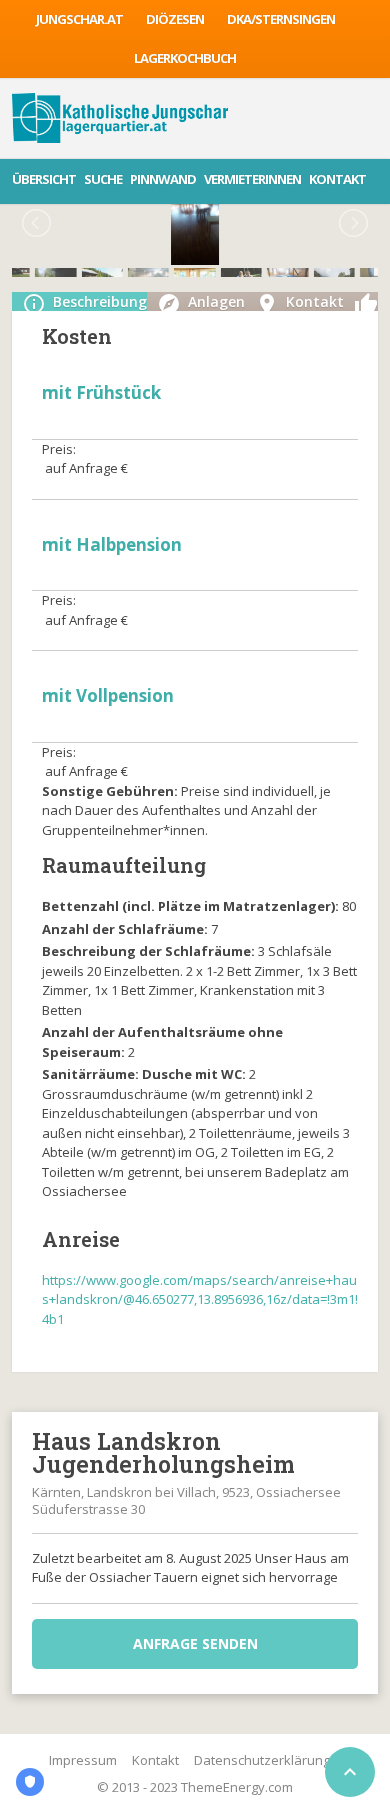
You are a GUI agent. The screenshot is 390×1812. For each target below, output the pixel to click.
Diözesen (175, 19)
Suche (103, 179)
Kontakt (337, 179)
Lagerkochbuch (185, 58)
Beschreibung (100, 301)
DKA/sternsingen (281, 19)
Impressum (83, 1760)
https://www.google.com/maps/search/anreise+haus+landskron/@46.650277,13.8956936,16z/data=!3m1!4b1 (200, 1299)
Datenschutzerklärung (262, 1760)
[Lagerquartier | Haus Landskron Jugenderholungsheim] (120, 118)
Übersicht (44, 179)
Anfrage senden (195, 1643)
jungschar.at (79, 19)
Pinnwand (163, 179)
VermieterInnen (252, 179)
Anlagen (216, 301)
